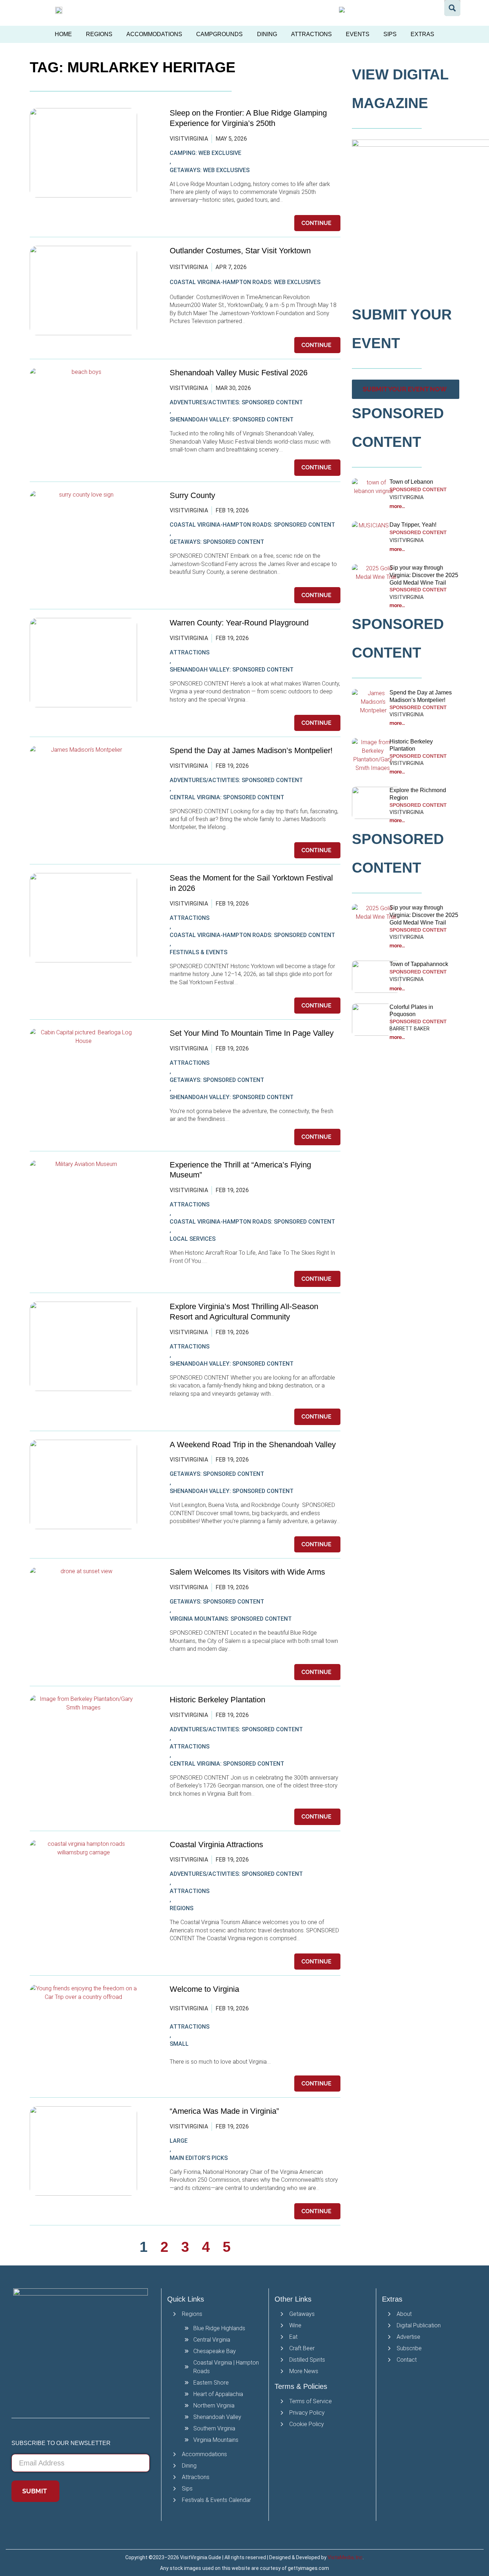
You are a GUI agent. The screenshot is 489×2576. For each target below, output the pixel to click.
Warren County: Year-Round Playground (239, 623)
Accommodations (154, 34)
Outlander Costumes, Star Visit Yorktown (240, 251)
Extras (422, 34)
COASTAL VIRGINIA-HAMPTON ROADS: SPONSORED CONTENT (252, 525)
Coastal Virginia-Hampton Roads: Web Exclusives (245, 282)
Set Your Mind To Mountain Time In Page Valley (253, 1033)
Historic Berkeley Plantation (217, 1700)
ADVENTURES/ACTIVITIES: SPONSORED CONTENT (236, 402)
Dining (267, 34)
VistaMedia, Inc (345, 2557)
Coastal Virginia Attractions (216, 1845)
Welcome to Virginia (204, 1989)
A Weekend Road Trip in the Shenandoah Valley (254, 1445)
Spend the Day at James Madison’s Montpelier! (251, 750)
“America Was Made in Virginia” (224, 2111)
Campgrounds (219, 34)
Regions (99, 34)
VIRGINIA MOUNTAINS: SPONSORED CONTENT (231, 1619)
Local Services (193, 1239)
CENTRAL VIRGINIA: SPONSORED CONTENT (227, 797)
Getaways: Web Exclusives (210, 170)
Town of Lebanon (412, 482)
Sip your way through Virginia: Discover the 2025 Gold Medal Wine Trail (424, 575)
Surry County (192, 495)
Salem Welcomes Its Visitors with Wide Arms (248, 1572)
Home (63, 34)
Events (358, 34)
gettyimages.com (308, 2568)
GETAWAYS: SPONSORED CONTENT (217, 542)
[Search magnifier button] (452, 8)
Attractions (311, 34)
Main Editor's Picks (199, 2158)
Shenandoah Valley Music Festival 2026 (239, 373)
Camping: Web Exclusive (205, 153)
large (179, 2141)
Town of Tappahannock (419, 964)
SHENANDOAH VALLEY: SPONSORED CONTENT (232, 419)
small (179, 2044)
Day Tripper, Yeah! (413, 525)
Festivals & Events (198, 952)
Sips (390, 34)
